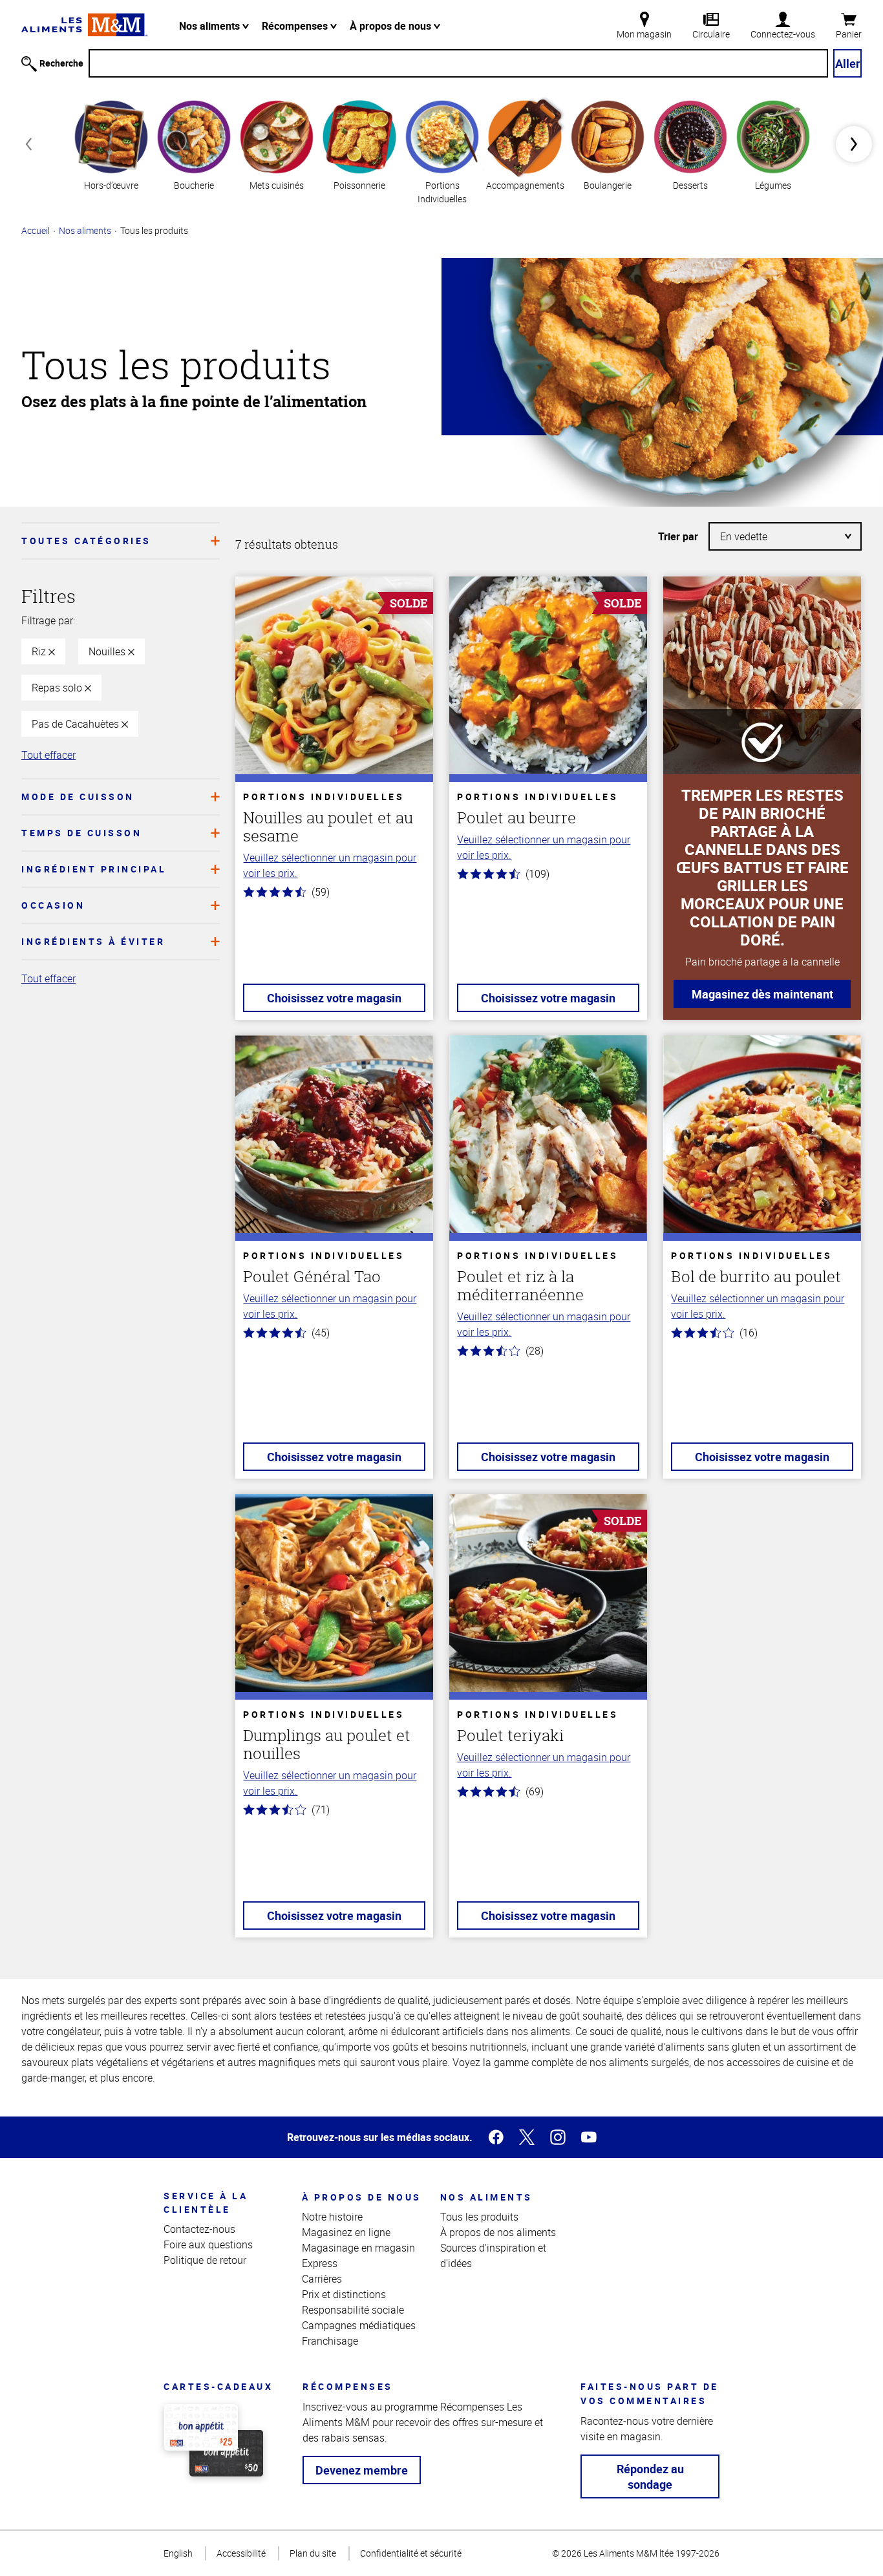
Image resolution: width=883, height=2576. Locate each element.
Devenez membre (362, 2470)
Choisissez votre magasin (334, 998)
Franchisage (330, 2341)
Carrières (322, 2279)
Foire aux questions (208, 2244)
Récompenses (296, 26)
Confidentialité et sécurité (411, 2553)
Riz (40, 651)
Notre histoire (332, 2217)
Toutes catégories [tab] (86, 541)
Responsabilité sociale (353, 2310)
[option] (111, 144)
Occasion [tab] (53, 905)
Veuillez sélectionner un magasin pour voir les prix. (330, 865)
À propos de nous (392, 26)
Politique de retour (205, 2260)
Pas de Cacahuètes (77, 724)
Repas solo (58, 688)
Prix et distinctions (344, 2294)
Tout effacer (48, 755)
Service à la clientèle (206, 2202)
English (178, 2553)
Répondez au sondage (650, 2476)
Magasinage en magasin (358, 2248)
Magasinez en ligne (346, 2232)
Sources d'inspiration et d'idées (493, 2255)
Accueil (36, 230)
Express (320, 2263)
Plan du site (313, 2553)
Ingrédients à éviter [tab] (93, 941)
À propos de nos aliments (498, 2232)
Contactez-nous (199, 2229)
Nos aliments (211, 26)
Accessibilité (241, 2553)
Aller (848, 63)
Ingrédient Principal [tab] (94, 869)
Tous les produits (479, 2217)
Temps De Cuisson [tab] (81, 833)
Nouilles (108, 651)
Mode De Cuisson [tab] (78, 797)
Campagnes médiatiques (359, 2325)
